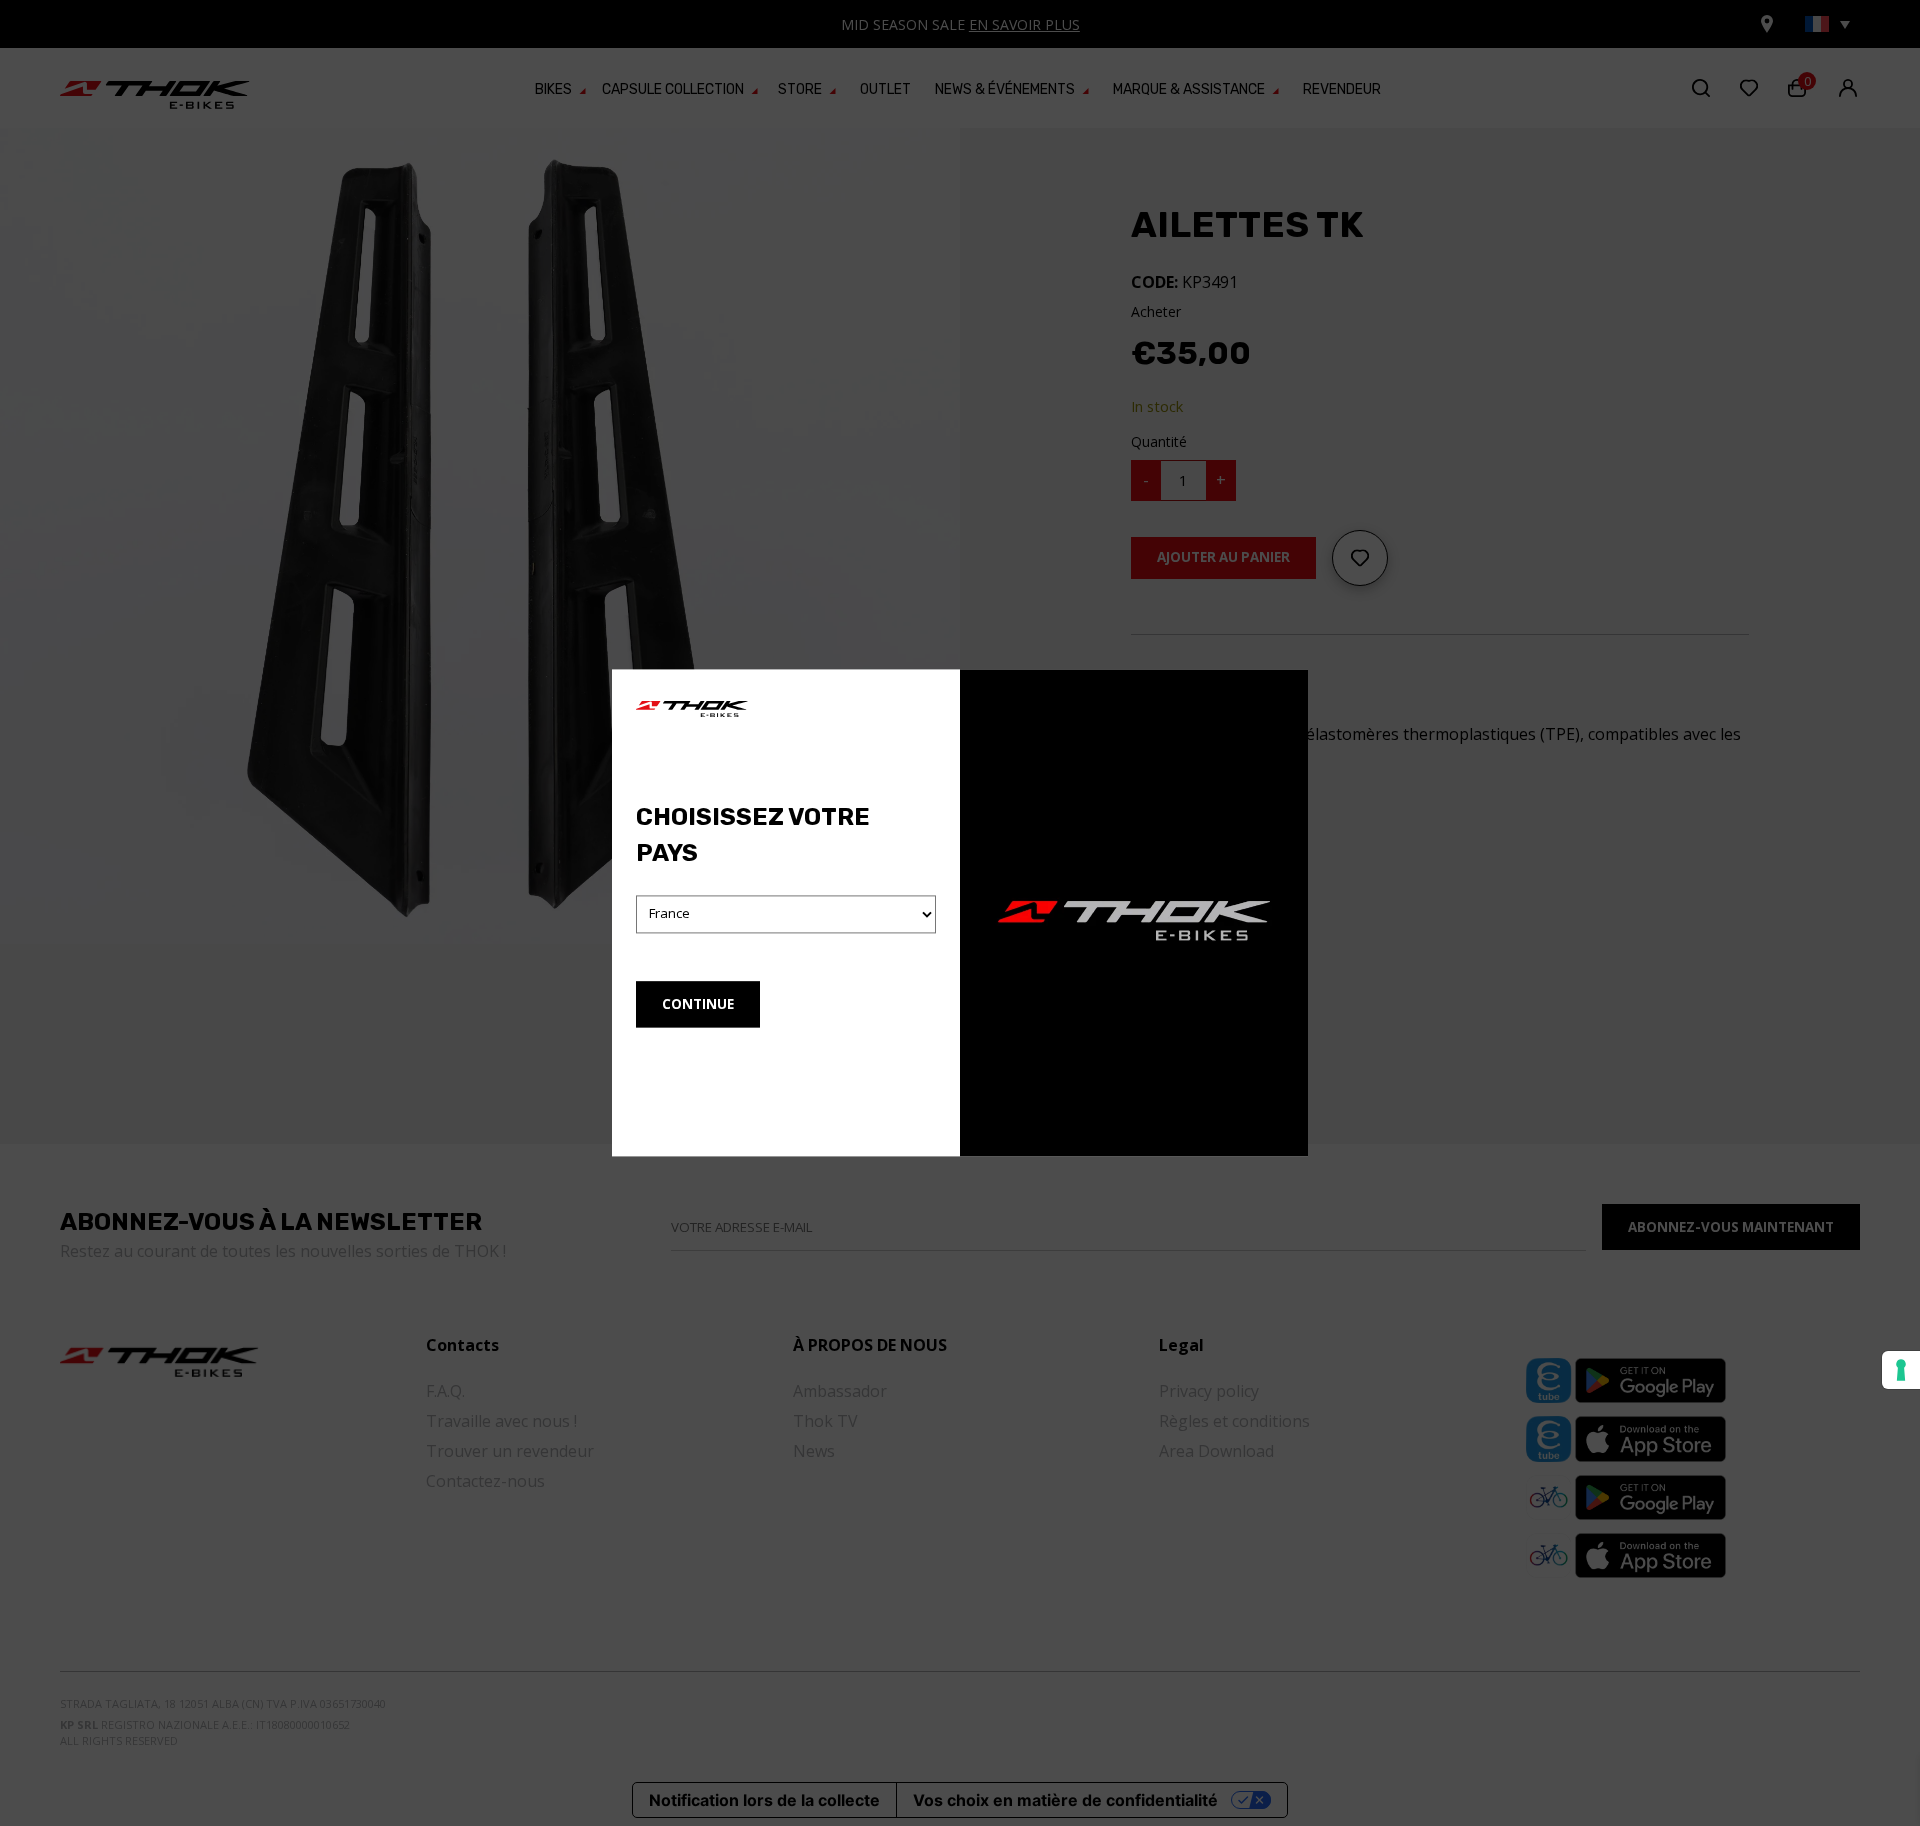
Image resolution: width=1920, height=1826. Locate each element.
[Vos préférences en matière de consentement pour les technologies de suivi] (1901, 1370)
